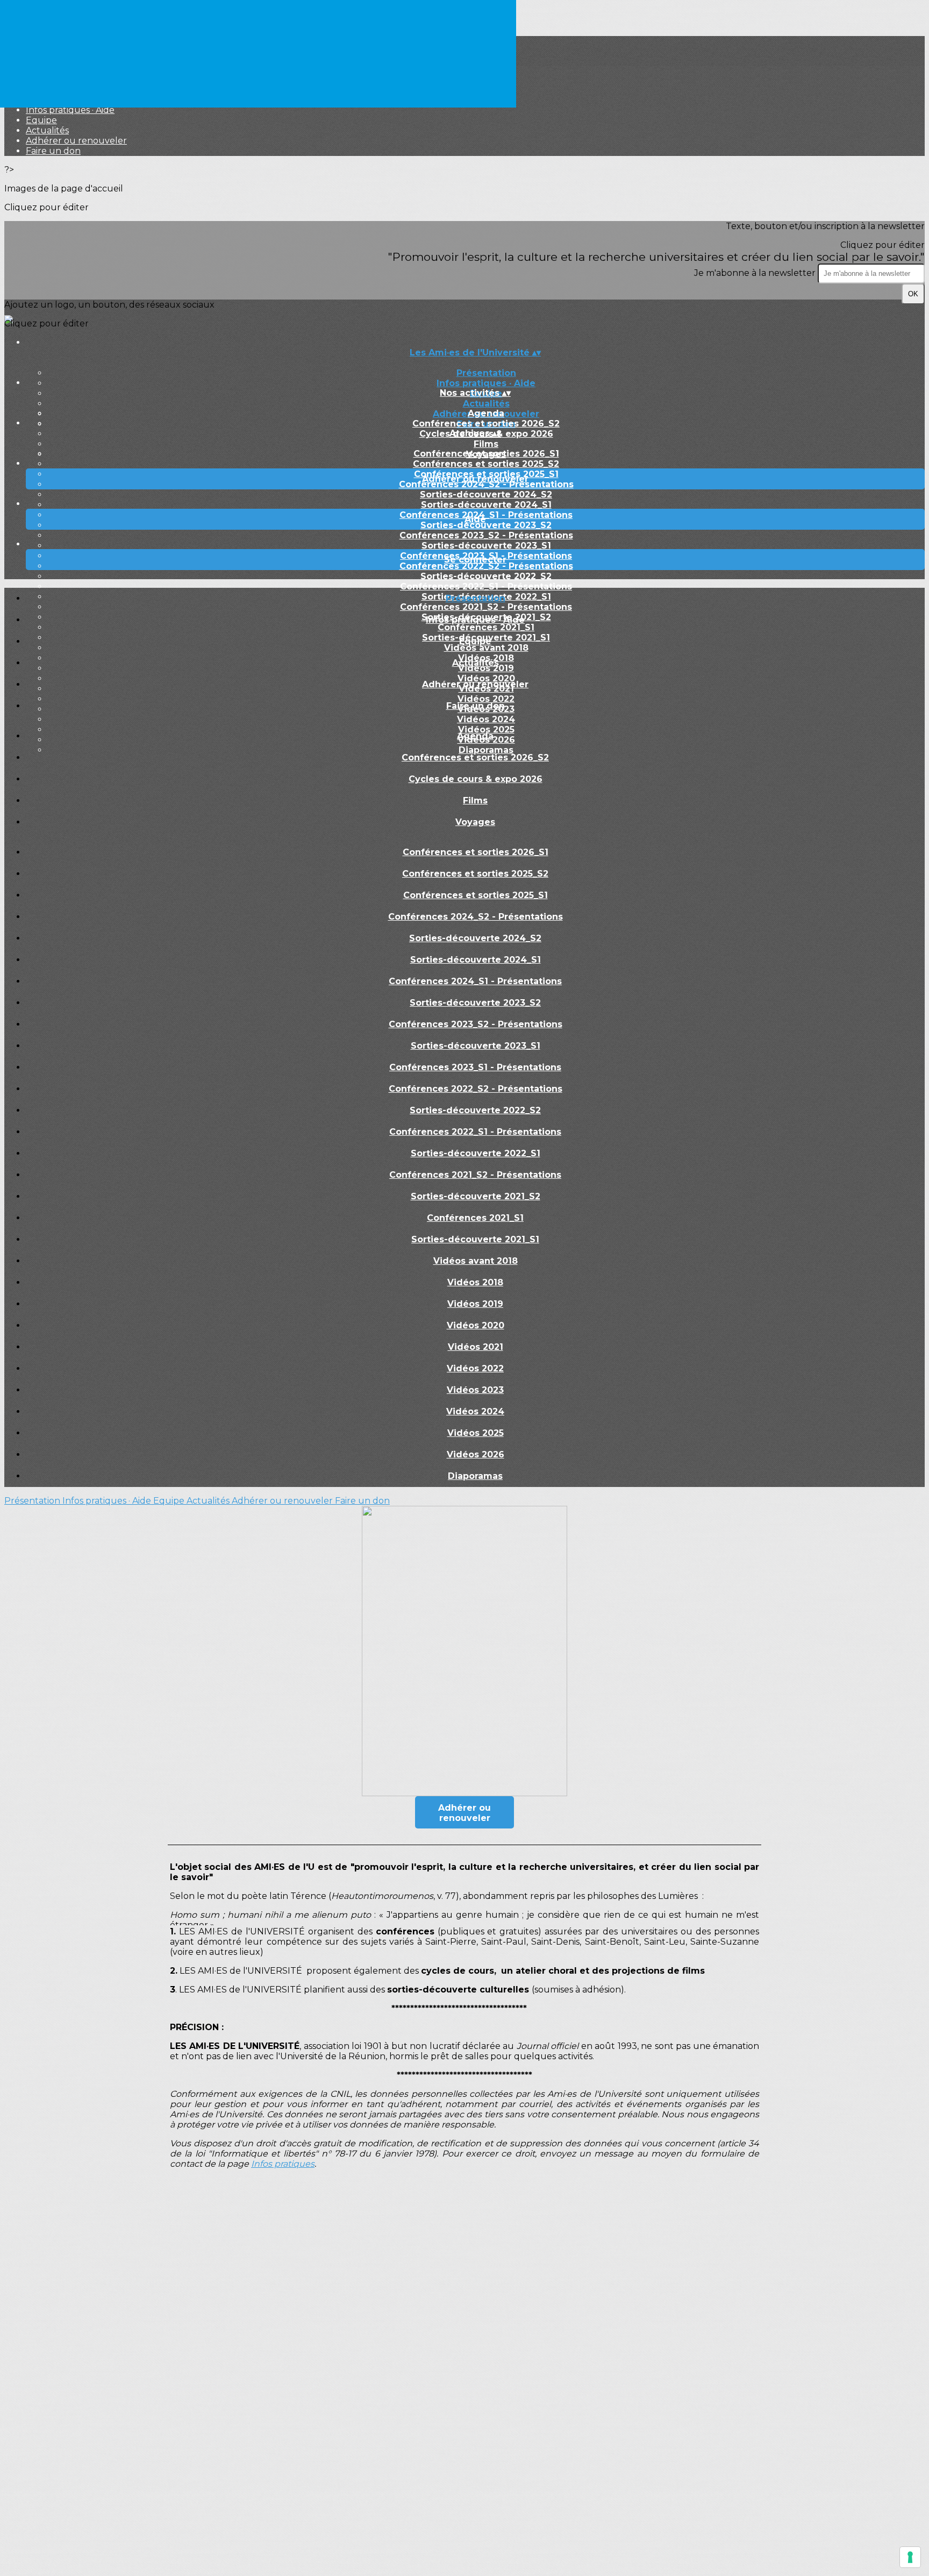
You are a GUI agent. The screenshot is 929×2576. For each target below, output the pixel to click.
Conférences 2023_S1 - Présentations (475, 1067)
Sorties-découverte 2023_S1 (486, 546)
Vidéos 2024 (486, 719)
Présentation (486, 373)
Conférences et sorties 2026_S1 (486, 454)
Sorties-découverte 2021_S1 (475, 1239)
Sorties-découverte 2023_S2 (486, 525)
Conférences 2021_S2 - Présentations (475, 1175)
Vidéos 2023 (475, 1390)
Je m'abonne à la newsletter (756, 273)
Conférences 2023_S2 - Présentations (486, 535)
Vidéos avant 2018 (476, 1261)
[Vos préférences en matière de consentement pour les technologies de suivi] (910, 2557)
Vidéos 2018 (475, 1282)
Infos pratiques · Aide (70, 110)
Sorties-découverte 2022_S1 (476, 1153)
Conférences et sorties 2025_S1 (476, 895)
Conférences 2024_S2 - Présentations (486, 484)
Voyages (475, 822)
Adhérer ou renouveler (76, 141)
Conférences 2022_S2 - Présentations (486, 566)
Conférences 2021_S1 (475, 1218)
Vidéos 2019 (475, 1304)
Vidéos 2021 (476, 1347)
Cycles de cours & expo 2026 (476, 779)
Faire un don (53, 151)
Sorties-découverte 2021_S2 (476, 1196)
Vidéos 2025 (476, 1433)
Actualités (47, 130)
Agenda (486, 413)
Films (486, 444)
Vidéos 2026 (476, 1454)
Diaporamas (475, 1476)
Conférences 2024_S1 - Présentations (486, 515)
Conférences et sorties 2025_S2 (486, 464)
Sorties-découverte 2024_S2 (486, 494)
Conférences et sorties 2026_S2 (486, 424)
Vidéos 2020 (476, 1325)
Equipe (41, 120)
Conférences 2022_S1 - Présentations (486, 586)
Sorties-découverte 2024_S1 (486, 505)
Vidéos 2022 (475, 1368)
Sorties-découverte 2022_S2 (486, 576)
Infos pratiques (283, 2164)
